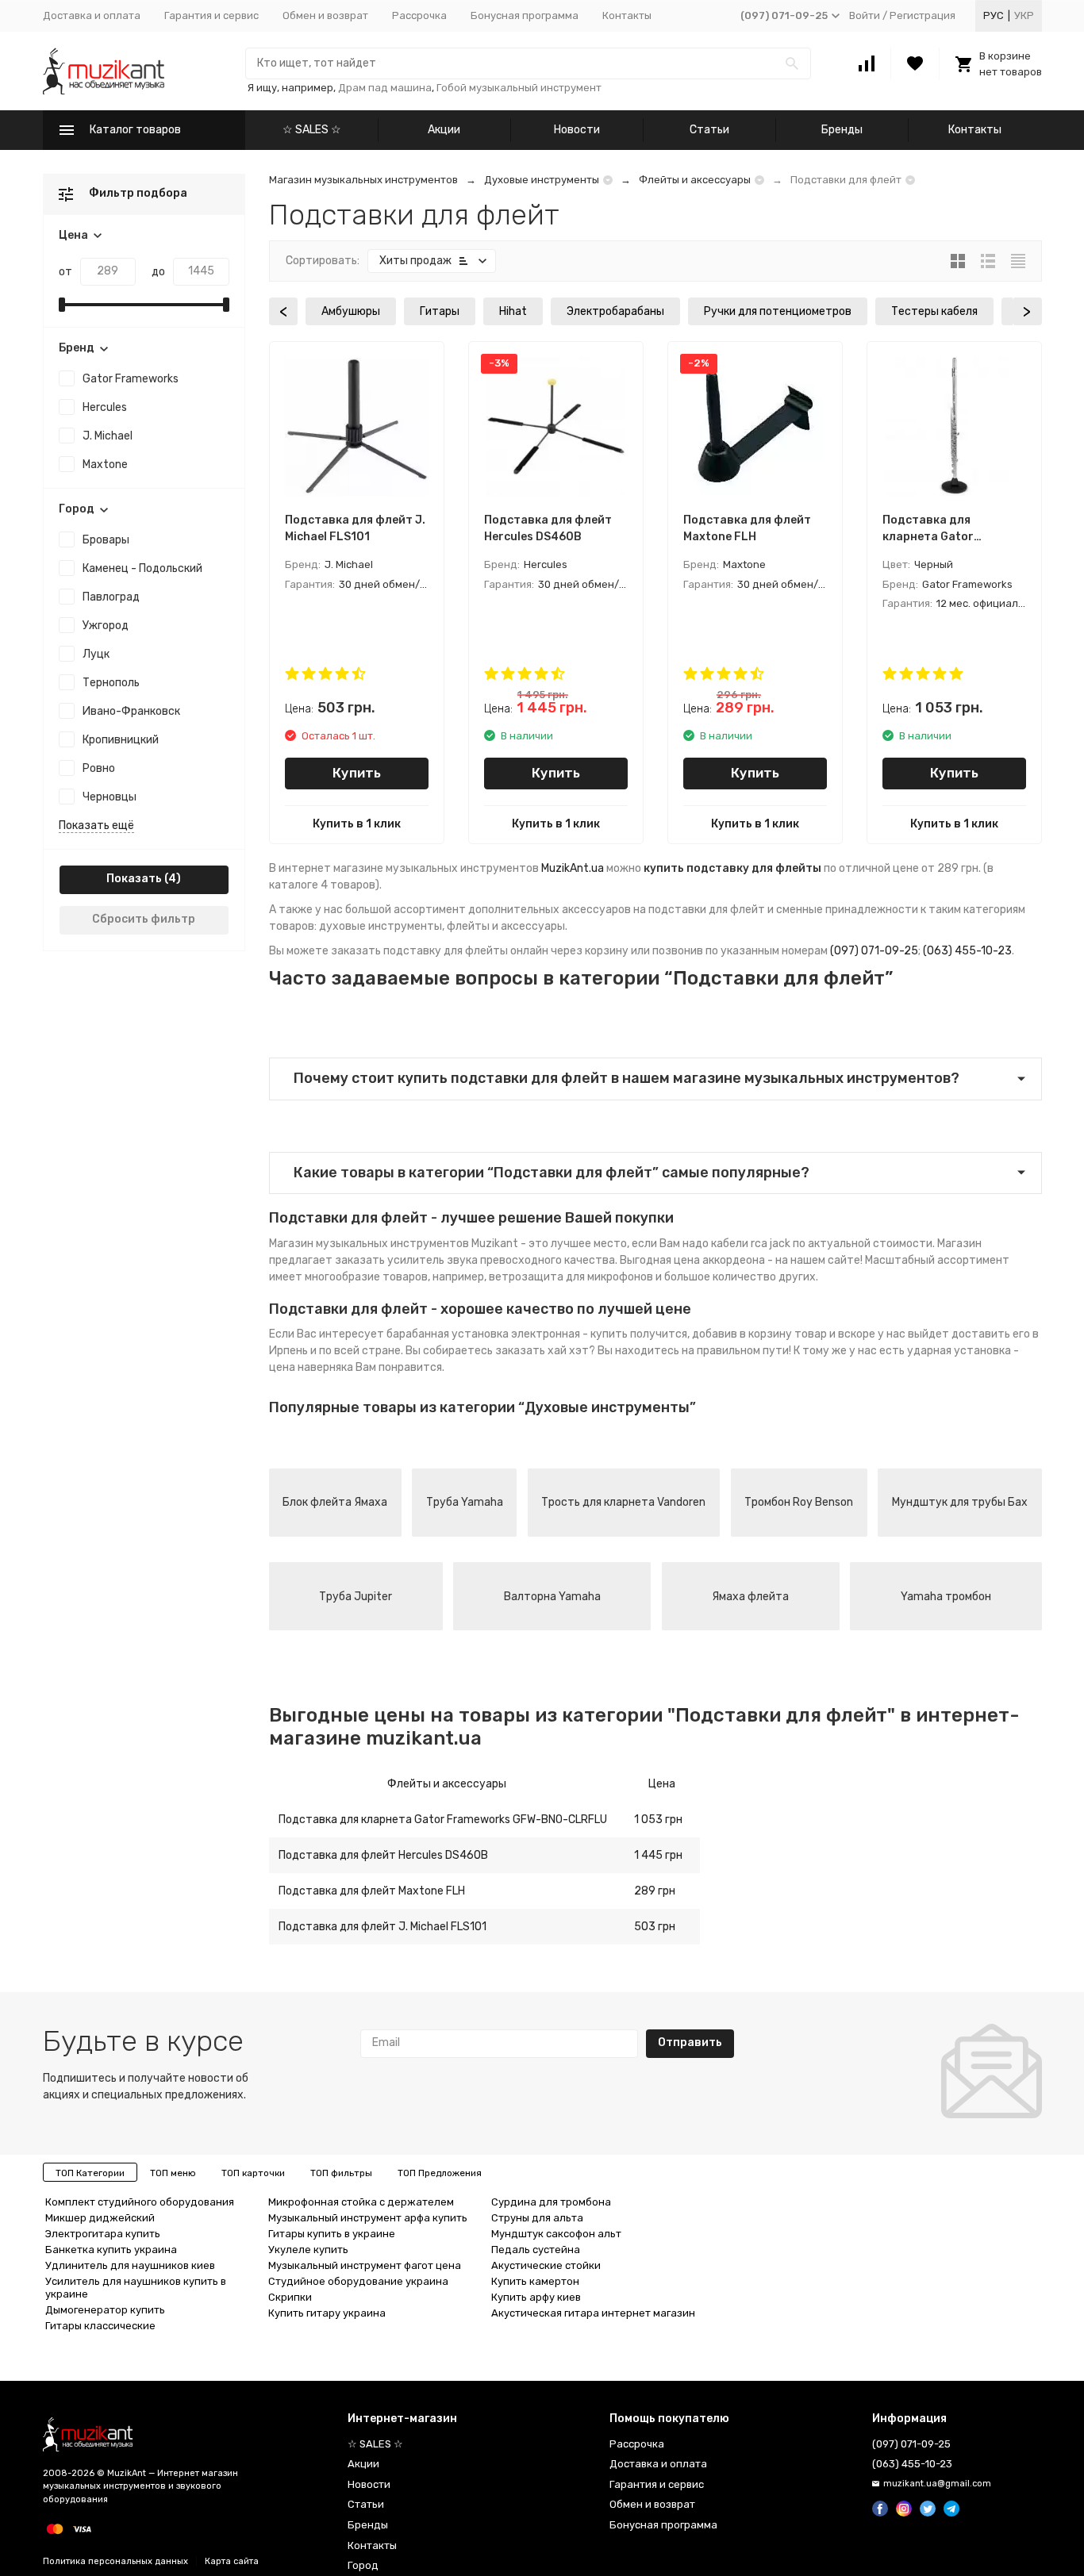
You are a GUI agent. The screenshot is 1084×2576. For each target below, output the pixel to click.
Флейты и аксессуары (695, 180)
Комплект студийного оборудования (140, 2202)
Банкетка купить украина (111, 2250)
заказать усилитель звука (406, 1260)
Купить (357, 773)
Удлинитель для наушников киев (130, 2265)
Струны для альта (537, 2218)
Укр (1024, 15)
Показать (134, 879)
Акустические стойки (546, 2265)
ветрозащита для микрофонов (571, 1277)
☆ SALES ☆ (312, 130)
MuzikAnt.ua (573, 868)
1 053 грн (658, 1820)
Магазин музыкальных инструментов (363, 180)
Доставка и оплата (92, 15)
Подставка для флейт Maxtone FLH (372, 1891)
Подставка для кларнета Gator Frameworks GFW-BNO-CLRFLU (443, 1820)
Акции (444, 130)
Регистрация (923, 15)
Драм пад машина (385, 88)
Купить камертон (535, 2281)
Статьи (709, 130)
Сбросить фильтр (144, 919)
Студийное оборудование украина (358, 2281)
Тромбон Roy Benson (799, 1502)
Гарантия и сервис (211, 15)
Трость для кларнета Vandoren (623, 1502)
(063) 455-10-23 (967, 951)
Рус (994, 15)
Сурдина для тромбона (551, 2202)
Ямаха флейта (750, 1597)
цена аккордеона (719, 1260)
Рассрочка (419, 15)
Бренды (842, 130)
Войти (865, 15)
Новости (577, 130)
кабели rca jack (751, 1244)
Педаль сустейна (536, 2250)
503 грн (655, 1927)
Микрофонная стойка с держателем (361, 2202)
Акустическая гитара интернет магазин (593, 2313)
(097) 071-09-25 (874, 951)
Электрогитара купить (103, 2234)
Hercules (105, 407)
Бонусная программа (525, 15)
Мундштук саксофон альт (556, 2234)
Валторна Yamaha (552, 1597)
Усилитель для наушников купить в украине (136, 2288)
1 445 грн (658, 1855)
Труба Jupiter (356, 1597)
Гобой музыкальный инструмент (519, 88)
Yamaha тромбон (946, 1597)
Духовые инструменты (542, 180)
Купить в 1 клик (357, 824)
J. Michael (108, 436)
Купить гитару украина (327, 2313)
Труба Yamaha (465, 1502)
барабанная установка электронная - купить (507, 1334)
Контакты (627, 15)
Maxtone (105, 465)
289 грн (655, 1891)
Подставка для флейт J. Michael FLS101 (382, 1927)
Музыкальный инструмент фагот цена (365, 2265)
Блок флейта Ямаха (335, 1502)
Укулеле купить (308, 2250)
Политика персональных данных (115, 2561)
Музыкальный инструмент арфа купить (368, 2218)
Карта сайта (232, 2561)
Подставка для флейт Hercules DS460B (383, 1855)
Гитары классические (100, 2326)
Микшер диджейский (100, 2218)
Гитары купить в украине (332, 2234)
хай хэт (568, 1351)
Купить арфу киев (536, 2297)
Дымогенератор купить (105, 2310)
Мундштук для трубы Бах (960, 1502)
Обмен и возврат (325, 15)
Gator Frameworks (131, 379)
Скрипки (290, 2297)
